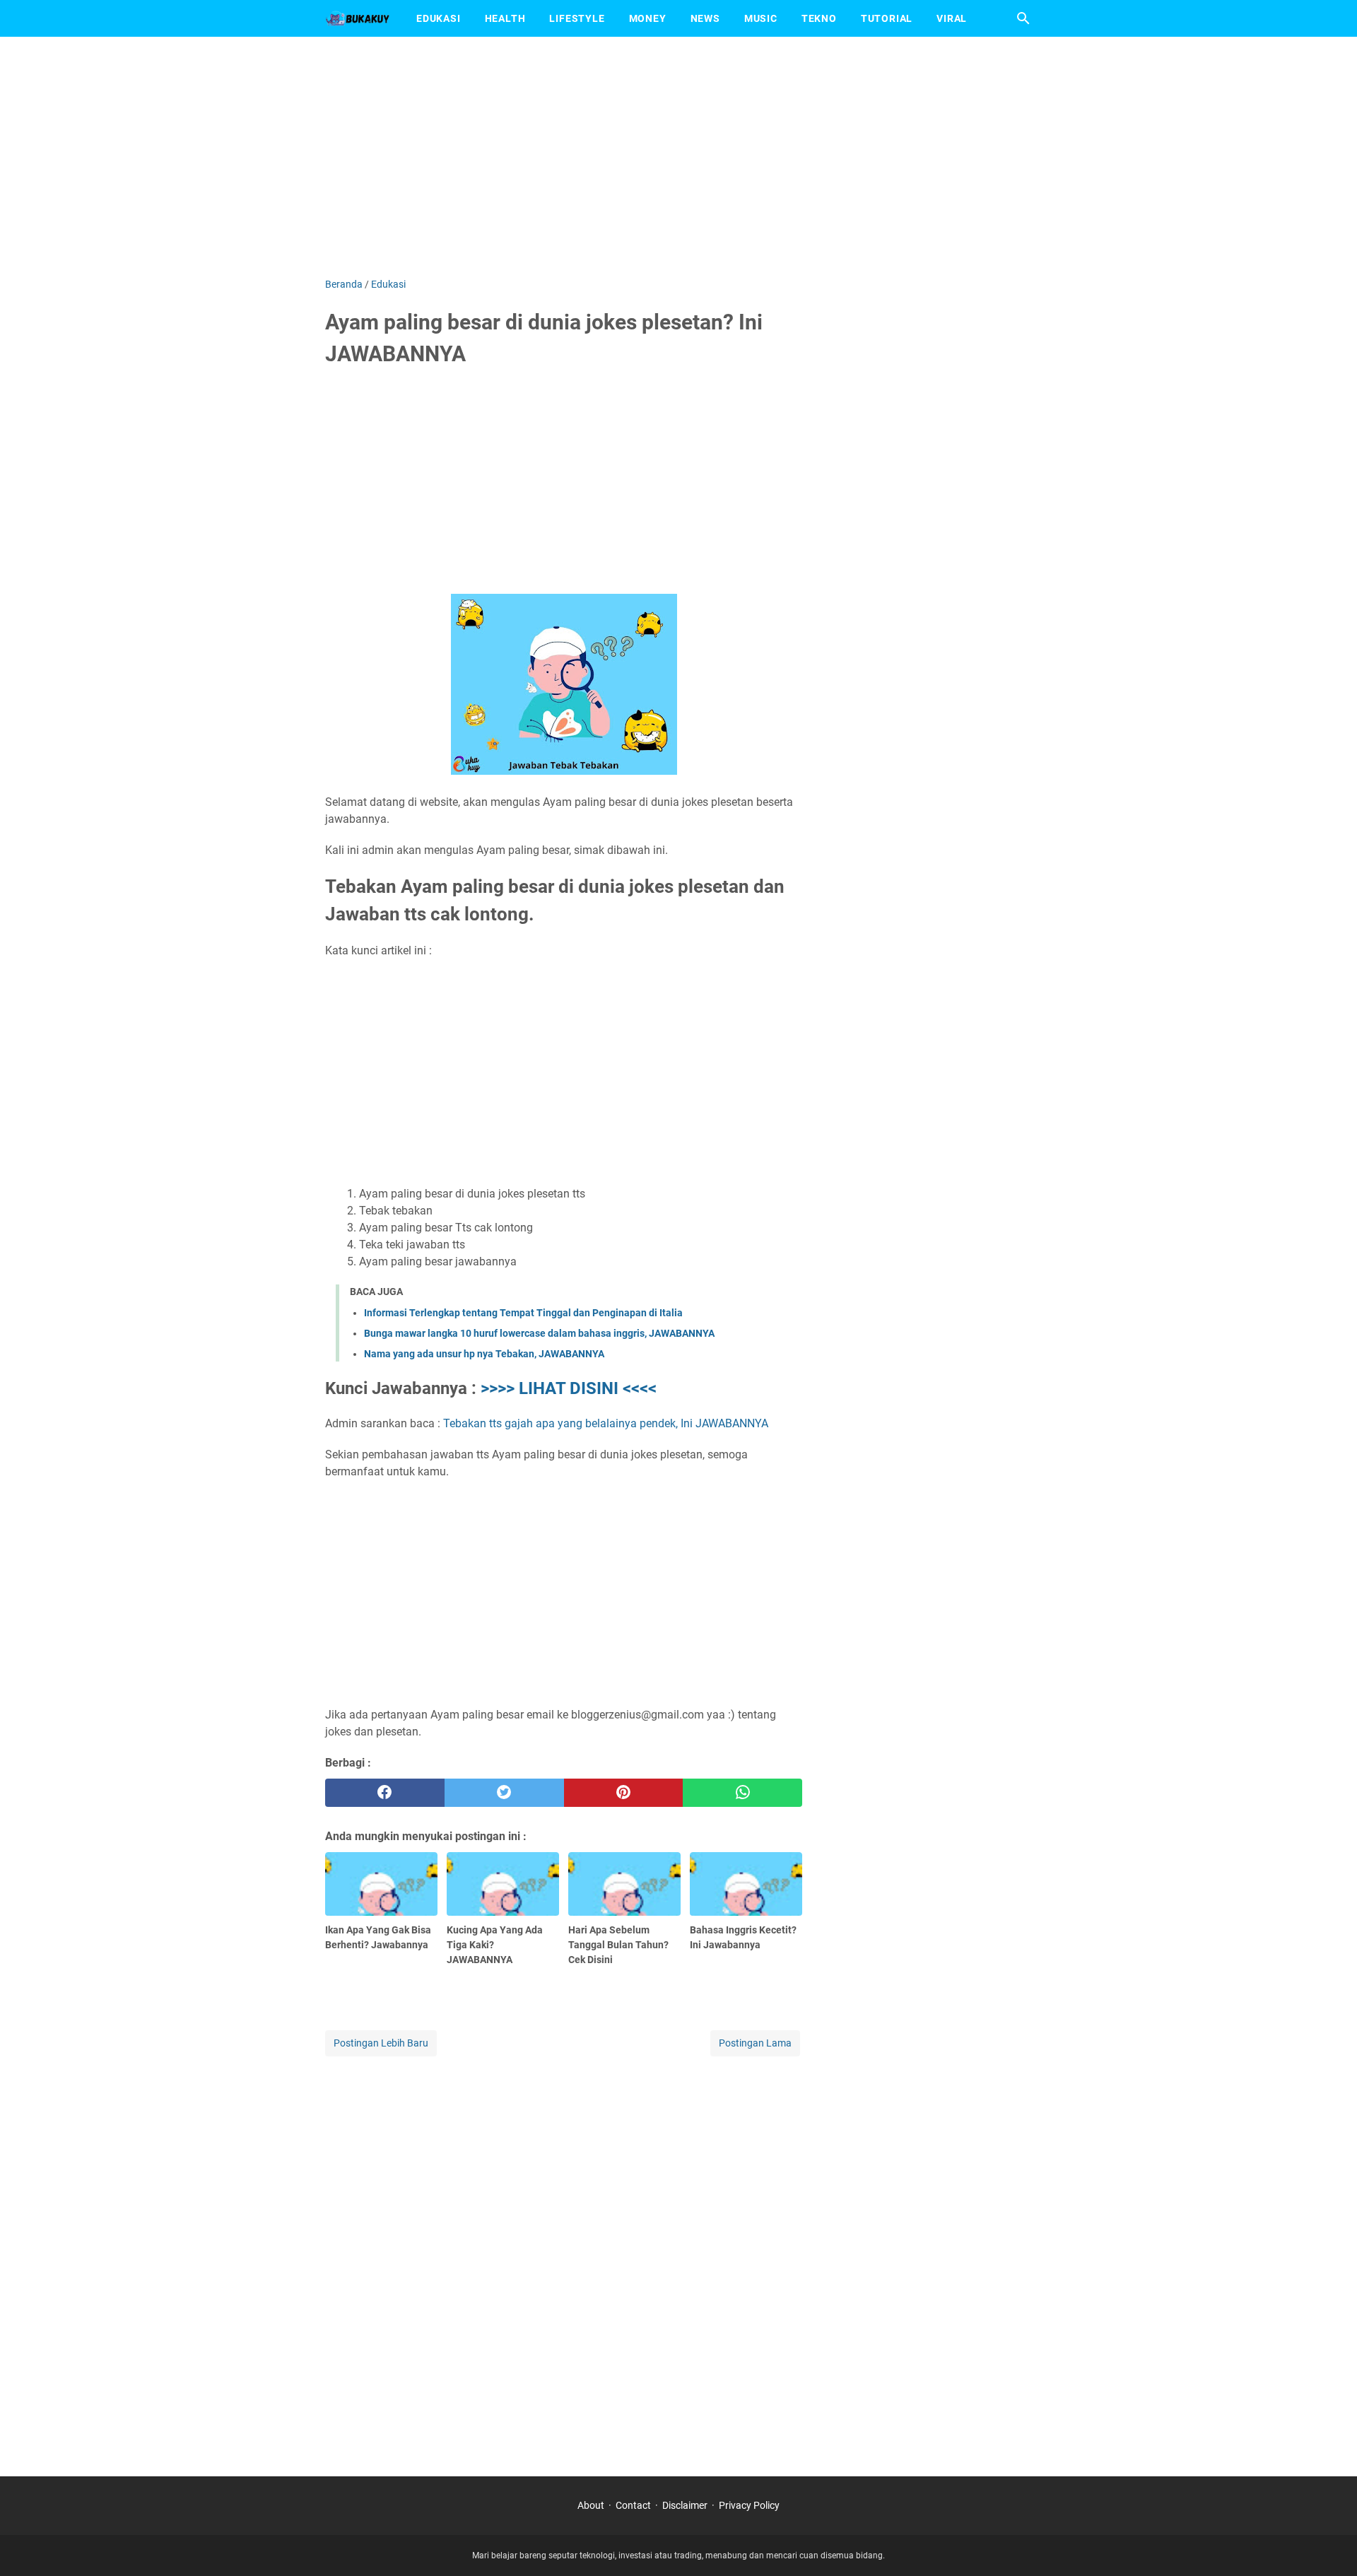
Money (648, 18)
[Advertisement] (678, 157)
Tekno (819, 18)
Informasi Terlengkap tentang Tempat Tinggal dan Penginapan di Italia (523, 1313)
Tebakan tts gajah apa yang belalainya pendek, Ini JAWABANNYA (606, 1423)
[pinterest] (624, 1793)
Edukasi (439, 18)
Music (761, 18)
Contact (633, 2505)
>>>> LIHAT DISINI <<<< (569, 1388)
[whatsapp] (742, 1793)
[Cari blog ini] (1023, 18)
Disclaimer (685, 2505)
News (705, 18)
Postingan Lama (755, 2043)
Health (505, 18)
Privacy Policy (749, 2505)
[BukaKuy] (358, 18)
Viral (952, 18)
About (591, 2505)
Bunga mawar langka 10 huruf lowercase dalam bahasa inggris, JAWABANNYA (539, 1333)
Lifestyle (577, 18)
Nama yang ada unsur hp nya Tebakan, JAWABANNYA (484, 1354)
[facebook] (385, 1793)
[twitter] (504, 1793)
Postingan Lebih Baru (381, 2043)
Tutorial (887, 18)
